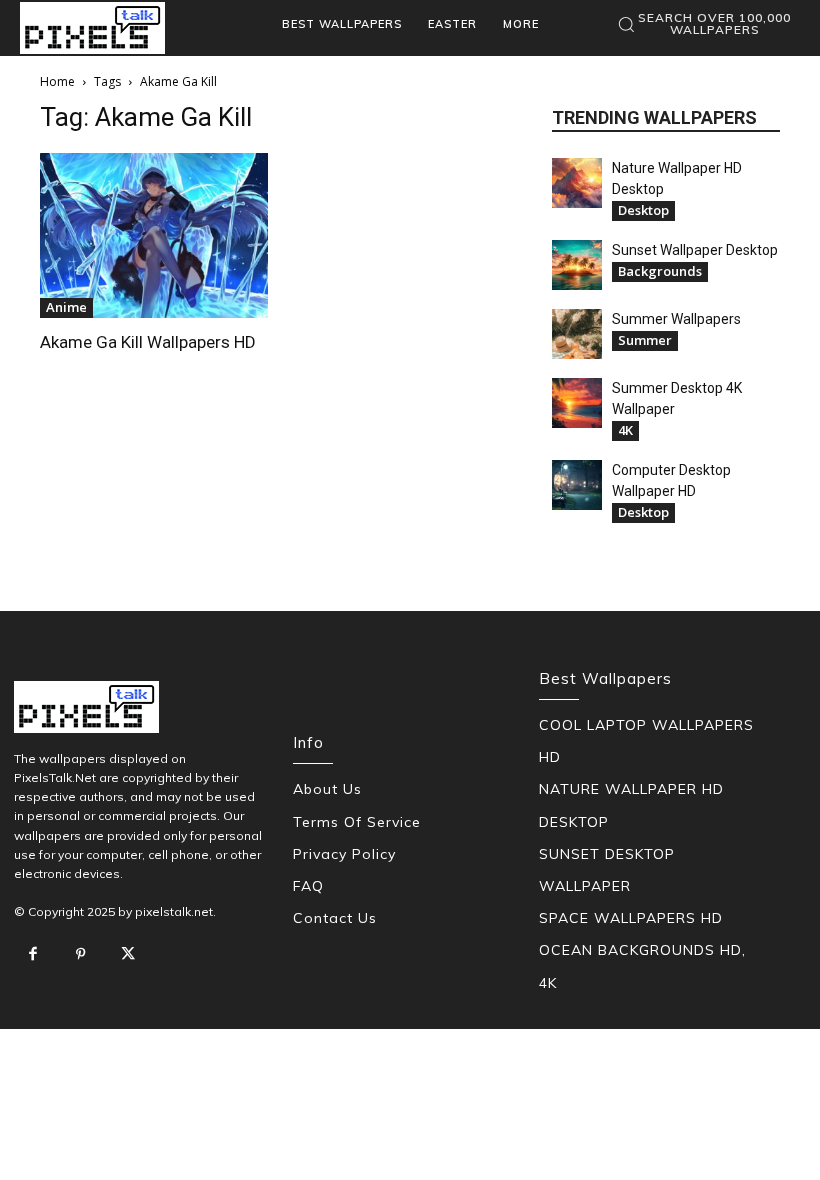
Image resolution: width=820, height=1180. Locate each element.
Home (57, 81)
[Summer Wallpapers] (577, 334)
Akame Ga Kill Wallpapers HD (148, 342)
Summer (645, 340)
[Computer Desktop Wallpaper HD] (577, 485)
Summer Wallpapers (676, 319)
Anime (66, 307)
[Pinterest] (81, 955)
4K (625, 430)
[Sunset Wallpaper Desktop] (577, 265)
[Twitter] (128, 955)
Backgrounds (660, 271)
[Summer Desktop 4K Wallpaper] (577, 403)
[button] (703, 24)
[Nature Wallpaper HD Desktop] (577, 183)
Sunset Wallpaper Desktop (695, 250)
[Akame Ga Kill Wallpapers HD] (154, 235)
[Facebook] (33, 955)
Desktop (643, 210)
